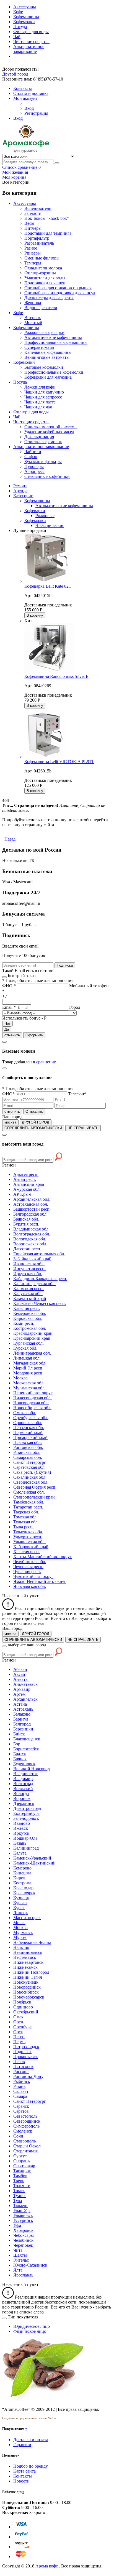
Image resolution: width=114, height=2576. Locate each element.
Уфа (17, 2225)
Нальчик (21, 1947)
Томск (19, 2191)
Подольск (22, 2052)
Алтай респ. (25, 1179)
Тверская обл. (26, 1512)
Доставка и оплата (31, 2440)
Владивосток (26, 1774)
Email (9, 1007)
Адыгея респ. (26, 1174)
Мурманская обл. (29, 1388)
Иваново (22, 1823)
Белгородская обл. (30, 1214)
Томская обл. (25, 1517)
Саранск (21, 2106)
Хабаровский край (31, 1547)
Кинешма (22, 1873)
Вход (29, 108)
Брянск (20, 1759)
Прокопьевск (26, 2057)
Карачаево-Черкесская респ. (40, 1303)
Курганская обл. (28, 1343)
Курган (20, 1903)
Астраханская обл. (31, 1204)
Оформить (34, 1035)
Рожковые (45, 516)
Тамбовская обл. (29, 1502)
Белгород (22, 1724)
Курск (19, 1908)
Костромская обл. (30, 1328)
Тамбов (20, 2176)
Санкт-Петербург (30, 1462)
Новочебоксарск (29, 1997)
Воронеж (22, 1798)
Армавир (22, 1689)
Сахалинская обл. (30, 1477)
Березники (23, 1729)
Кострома (22, 1883)
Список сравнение (20, 167)
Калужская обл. (28, 1294)
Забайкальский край (32, 1259)
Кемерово (22, 1868)
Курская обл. (25, 1348)
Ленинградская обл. (32, 1353)
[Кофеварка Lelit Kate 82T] (47, 581)
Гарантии (22, 2445)
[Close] (4, 977)
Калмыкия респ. (28, 1289)
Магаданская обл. (30, 1363)
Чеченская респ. (28, 1567)
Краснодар (23, 1888)
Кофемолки (24, 22)
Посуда (20, 27)
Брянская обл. (26, 1219)
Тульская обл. (26, 1522)
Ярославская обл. (30, 1586)
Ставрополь (24, 2141)
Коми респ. (24, 1323)
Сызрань (21, 2161)
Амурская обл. (27, 1189)
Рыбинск (22, 2081)
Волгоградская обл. (32, 1234)
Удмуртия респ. (28, 1537)
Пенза (19, 2037)
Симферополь (26, 2126)
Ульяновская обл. (29, 1542)
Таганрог (22, 2171)
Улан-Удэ (22, 2210)
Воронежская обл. (30, 1244)
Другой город (15, 74)
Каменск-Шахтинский (34, 1863)
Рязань (19, 2086)
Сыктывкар (24, 2166)
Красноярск (24, 1893)
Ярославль (23, 2275)
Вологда (21, 1793)
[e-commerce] (26, 151)
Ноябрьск (22, 2002)
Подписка (65, 965)
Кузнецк (21, 1898)
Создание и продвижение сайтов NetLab (30, 2418)
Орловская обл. (28, 1423)
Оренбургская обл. (31, 1418)
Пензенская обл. (29, 1428)
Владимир (23, 1779)
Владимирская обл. (31, 1229)
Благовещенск (27, 1739)
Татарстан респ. (28, 1507)
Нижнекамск (25, 1967)
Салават (21, 2091)
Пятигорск (23, 2067)
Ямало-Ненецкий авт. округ (40, 1581)
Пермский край (28, 1433)
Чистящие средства (31, 42)
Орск (18, 2032)
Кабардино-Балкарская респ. (40, 1279)
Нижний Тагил (28, 1977)
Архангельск (25, 1699)
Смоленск (23, 2131)
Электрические (50, 525)
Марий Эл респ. (28, 1368)
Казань (20, 1843)
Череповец (23, 2245)
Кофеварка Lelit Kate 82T (48, 586)
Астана (20, 1704)
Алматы (21, 1679)
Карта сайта (24, 2471)
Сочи (18, 2136)
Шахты (20, 2255)
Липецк (21, 1913)
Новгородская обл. (31, 1403)
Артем (19, 1694)
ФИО (9, 986)
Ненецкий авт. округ (33, 1393)
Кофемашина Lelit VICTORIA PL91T (59, 762)
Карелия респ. (27, 1308)
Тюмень (21, 2205)
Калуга (20, 1853)
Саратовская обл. (29, 1467)
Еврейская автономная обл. (39, 1254)
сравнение (46, 1062)
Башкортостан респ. (32, 1209)
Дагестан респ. (27, 1249)
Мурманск (23, 1932)
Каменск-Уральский (32, 1858)
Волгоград (23, 1784)
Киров (19, 1878)
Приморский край (30, 1437)
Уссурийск (23, 2220)
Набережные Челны (32, 1942)
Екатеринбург (26, 1813)
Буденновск (24, 1764)
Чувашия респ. (27, 1571)
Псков (19, 2062)
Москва (20, 1378)
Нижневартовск (28, 1962)
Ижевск (21, 1828)
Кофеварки (35, 511)
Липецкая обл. (27, 1358)
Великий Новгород (32, 1769)
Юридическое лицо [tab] (32, 2326)
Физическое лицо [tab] (30, 2331)
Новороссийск (27, 1987)
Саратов (21, 2111)
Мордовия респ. (28, 1373)
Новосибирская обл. (32, 1408)
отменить (12, 1035)
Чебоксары (24, 2235)
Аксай (19, 1674)
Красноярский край (32, 1338)
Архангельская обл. (32, 1199)
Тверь (19, 2181)
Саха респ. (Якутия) (32, 1472)
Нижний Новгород (31, 1972)
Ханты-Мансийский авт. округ (42, 1557)
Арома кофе (47, 2566)
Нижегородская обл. (33, 1398)
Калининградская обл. (34, 1284)
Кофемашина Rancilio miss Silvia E (56, 676)
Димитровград (27, 1808)
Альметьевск (25, 1684)
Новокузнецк (26, 1982)
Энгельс (21, 2260)
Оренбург (22, 2027)
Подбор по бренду (31, 2466)
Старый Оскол (27, 2146)
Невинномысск (28, 1952)
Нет (7, 1024)
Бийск (19, 1734)
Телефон (77, 1094)
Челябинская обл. (30, 1562)
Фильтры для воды (31, 32)
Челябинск (23, 2240)
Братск (20, 1754)
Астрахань (23, 1709)
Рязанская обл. (27, 1452)
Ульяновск (23, 2215)
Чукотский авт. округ (33, 1576)
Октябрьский (26, 2012)
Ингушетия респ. (29, 1269)
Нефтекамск (25, 1957)
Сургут (20, 2156)
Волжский (23, 1789)
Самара (20, 2096)
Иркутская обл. (28, 1274)
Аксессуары (25, 7)
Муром (20, 1937)
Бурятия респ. (26, 1224)
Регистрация (36, 113)
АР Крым (22, 1194)
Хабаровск (23, 2230)
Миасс (19, 1923)
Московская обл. (29, 1383)
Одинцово (23, 2007)
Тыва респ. (24, 1527)
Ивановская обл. (29, 1264)
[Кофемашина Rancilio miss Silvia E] (49, 671)
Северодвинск (27, 2121)
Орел (18, 2022)
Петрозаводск (26, 2047)
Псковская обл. (28, 1442)
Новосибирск (26, 1992)
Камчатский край (30, 1298)
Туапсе (20, 2196)
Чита (18, 2250)
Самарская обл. (28, 1457)
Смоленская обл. (29, 1492)
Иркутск (21, 1833)
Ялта (18, 2270)
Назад (9, 839)
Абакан (20, 1669)
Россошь (21, 2071)
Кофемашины (26, 17)
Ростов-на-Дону (28, 2076)
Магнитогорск (27, 1918)
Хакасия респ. (27, 1552)
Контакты (23, 2476)
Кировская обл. (28, 1318)
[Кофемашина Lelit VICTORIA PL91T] (45, 757)
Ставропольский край (34, 1497)
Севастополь (25, 2116)
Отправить (34, 1112)
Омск (18, 2017)
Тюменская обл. (28, 1532)
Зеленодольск (26, 1818)
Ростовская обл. (28, 1447)
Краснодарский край (33, 1333)
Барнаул (21, 1719)
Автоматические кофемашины (64, 506)
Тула (18, 2201)
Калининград (26, 1848)
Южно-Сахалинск (30, 2265)
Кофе (18, 12)
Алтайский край (29, 1184)
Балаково (22, 1714)
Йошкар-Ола (25, 1838)
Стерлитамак (26, 2151)
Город (75, 1007)
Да (7, 1029)
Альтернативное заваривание (29, 49)
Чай (17, 37)
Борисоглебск (26, 1749)
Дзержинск (24, 1803)
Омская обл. (25, 1413)
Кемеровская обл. (30, 1313)
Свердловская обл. (31, 1482)
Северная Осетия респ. (35, 1487)
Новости (21, 2481)
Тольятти (22, 2186)
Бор (17, 1744)
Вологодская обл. (30, 1239)
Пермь (19, 2042)
